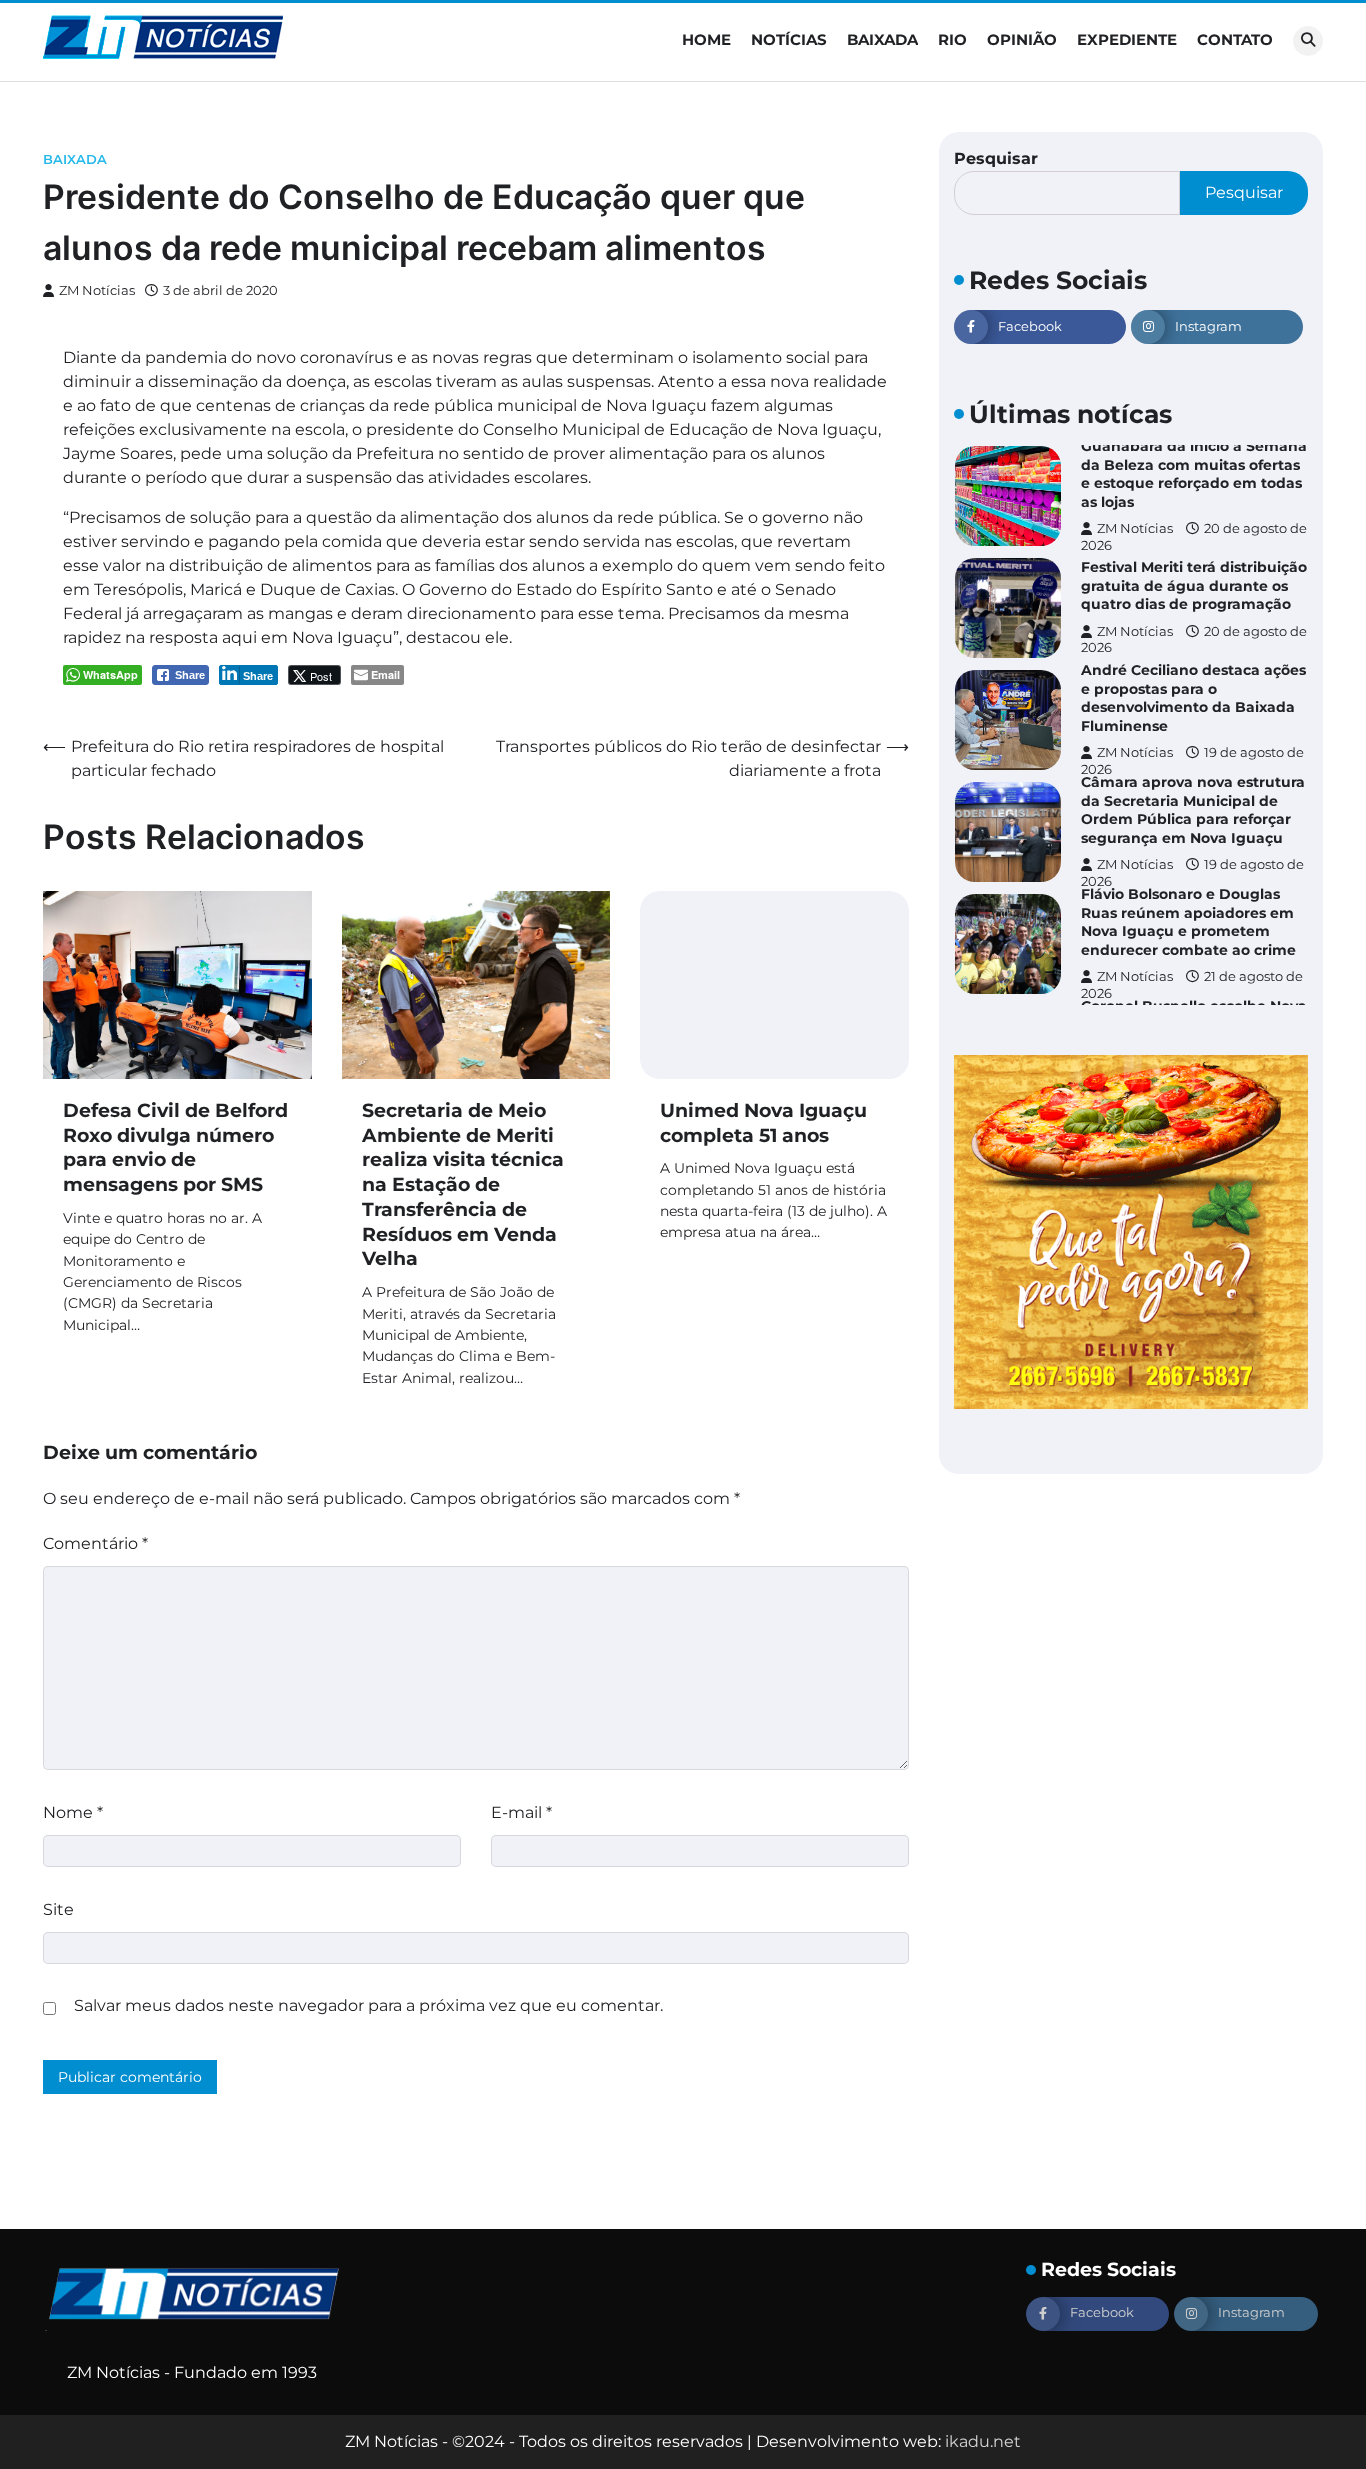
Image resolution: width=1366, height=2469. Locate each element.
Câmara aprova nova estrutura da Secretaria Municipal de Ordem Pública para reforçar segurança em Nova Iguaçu (1193, 810)
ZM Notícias (97, 290)
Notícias (789, 39)
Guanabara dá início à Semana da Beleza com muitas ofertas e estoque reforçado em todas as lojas (1194, 474)
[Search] (1308, 41)
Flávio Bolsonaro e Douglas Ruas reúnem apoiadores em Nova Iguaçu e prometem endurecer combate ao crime (1188, 922)
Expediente (1127, 39)
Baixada (882, 39)
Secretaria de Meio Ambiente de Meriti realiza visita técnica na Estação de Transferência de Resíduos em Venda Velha (463, 1185)
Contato (1235, 39)
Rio (952, 39)
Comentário (95, 1543)
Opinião (1022, 39)
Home (706, 39)
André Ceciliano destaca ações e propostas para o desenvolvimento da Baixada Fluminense (1193, 698)
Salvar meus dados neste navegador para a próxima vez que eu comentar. (368, 2005)
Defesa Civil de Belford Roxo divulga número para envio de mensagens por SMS (175, 1147)
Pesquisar (996, 158)
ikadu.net (983, 2441)
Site (58, 1909)
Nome (73, 1812)
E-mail (521, 1812)
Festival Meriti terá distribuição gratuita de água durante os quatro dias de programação (1194, 585)
